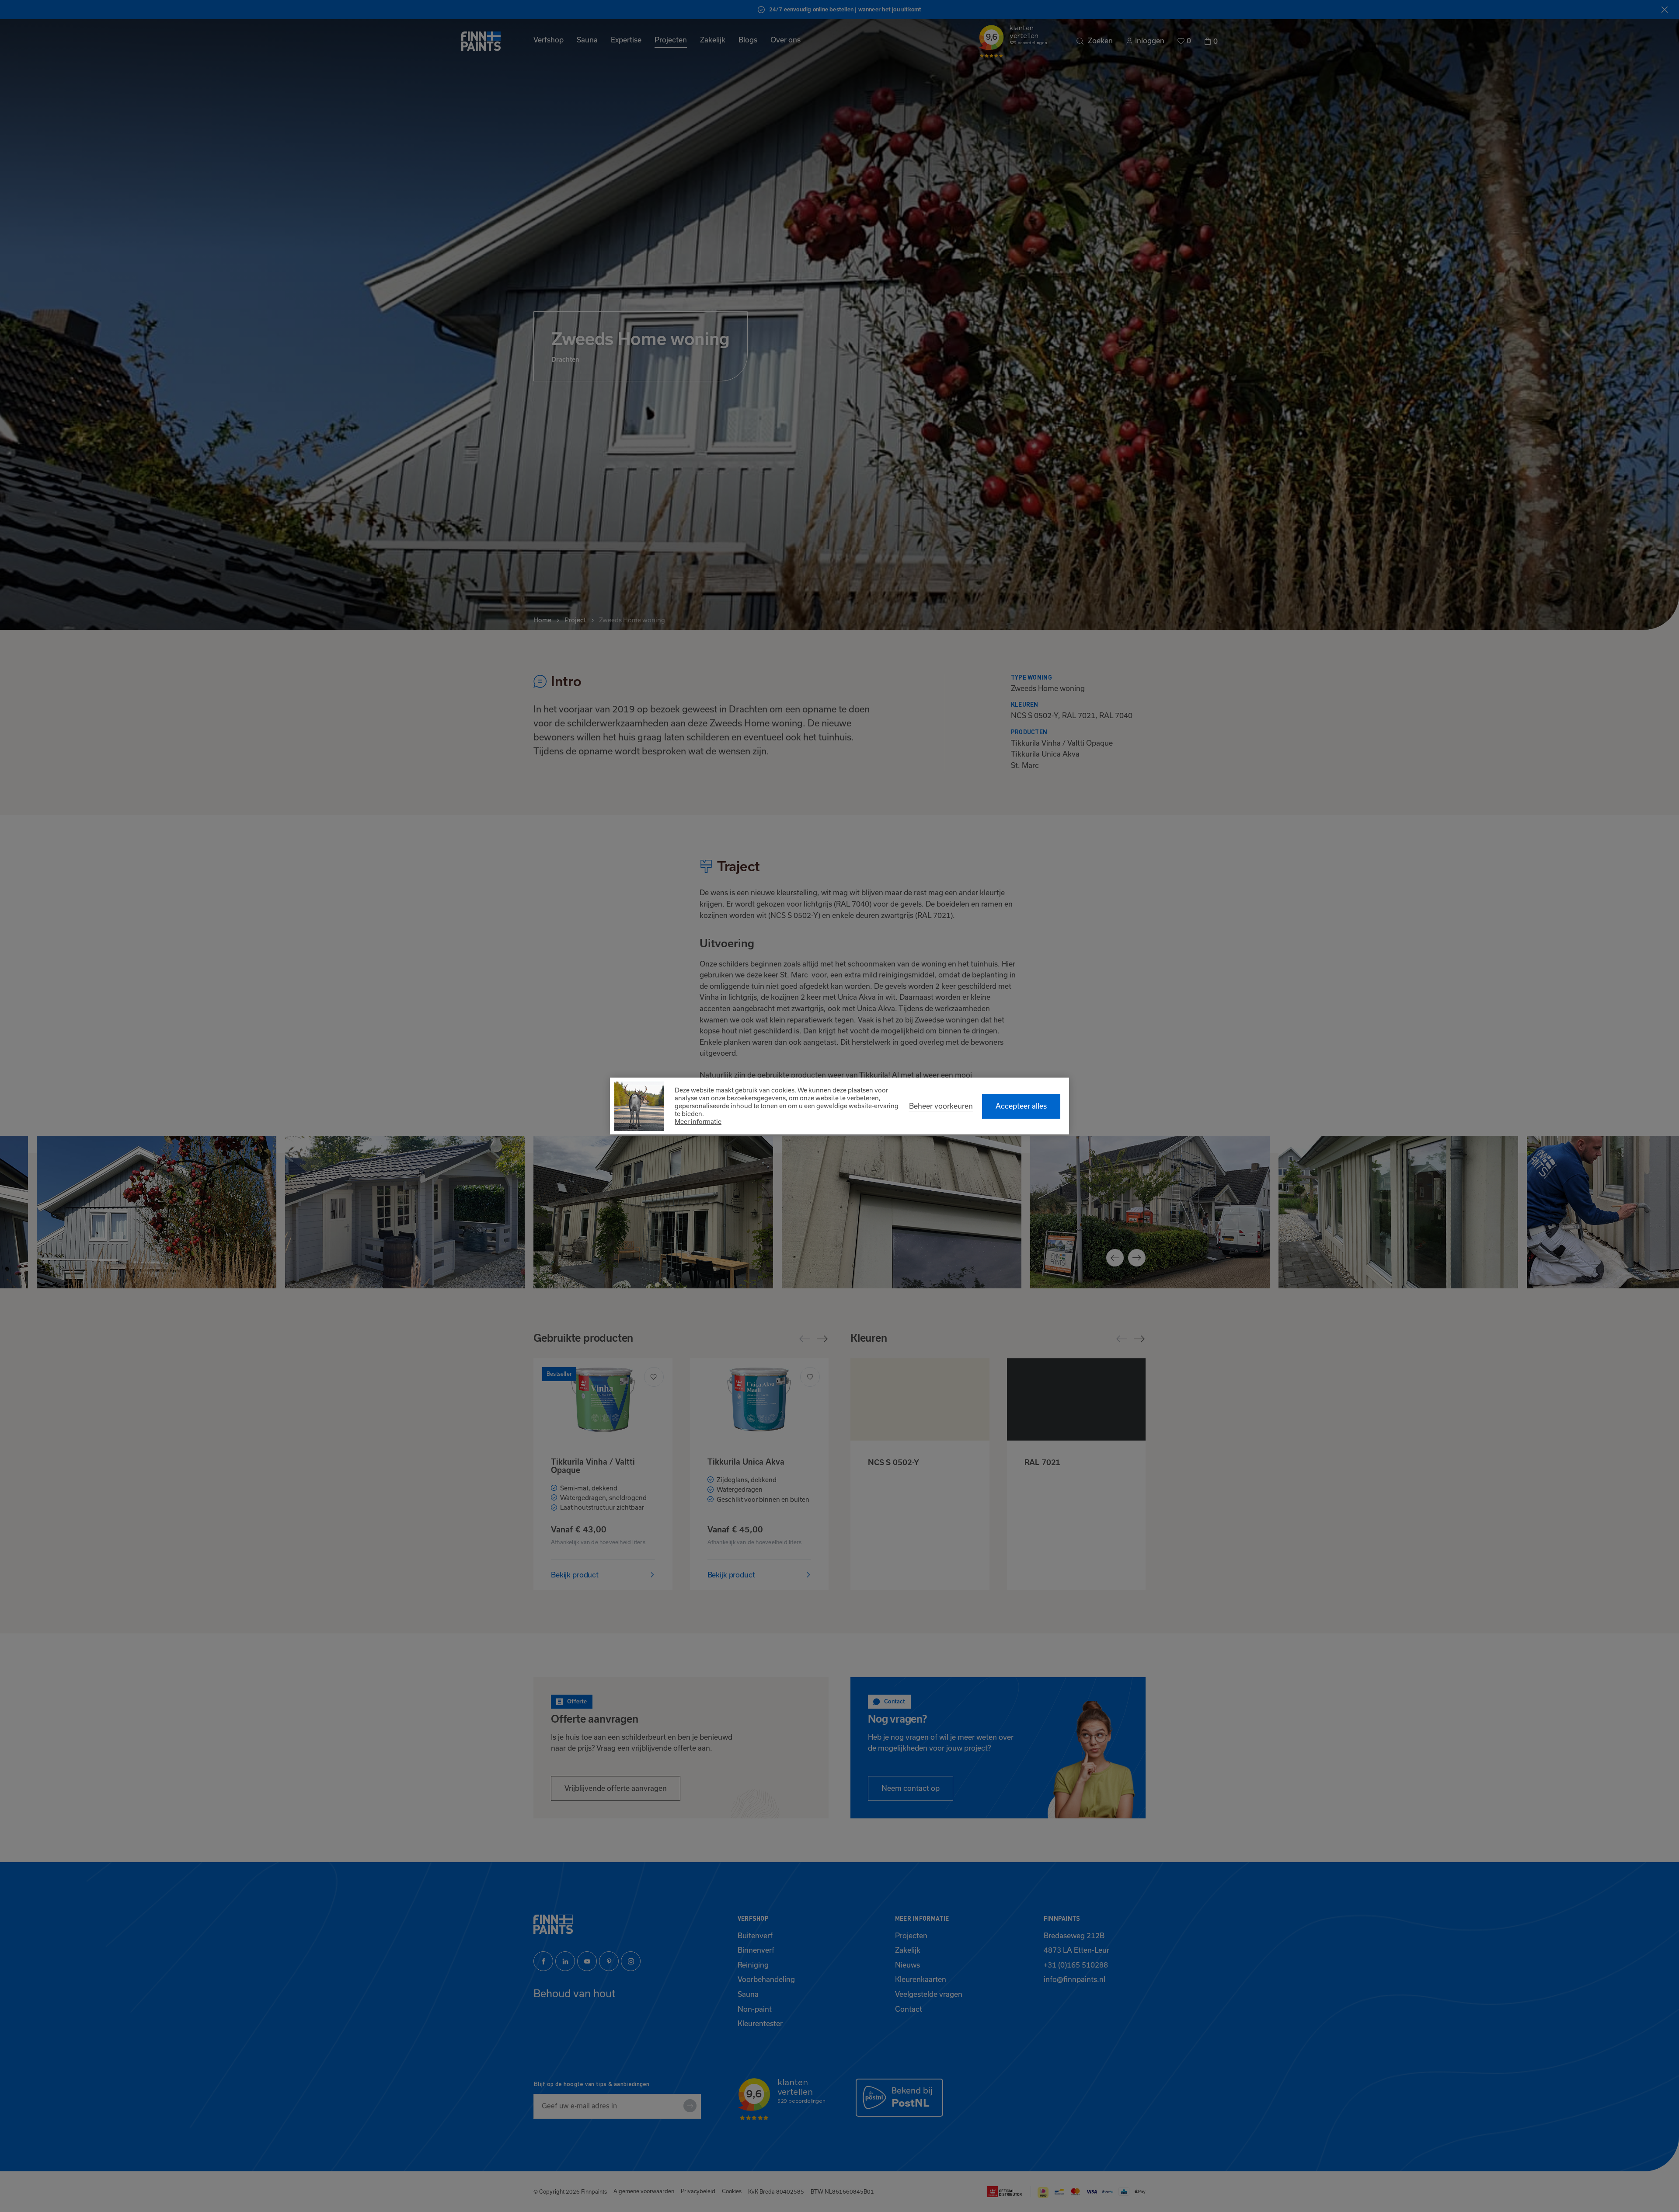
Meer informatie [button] (698, 1122)
